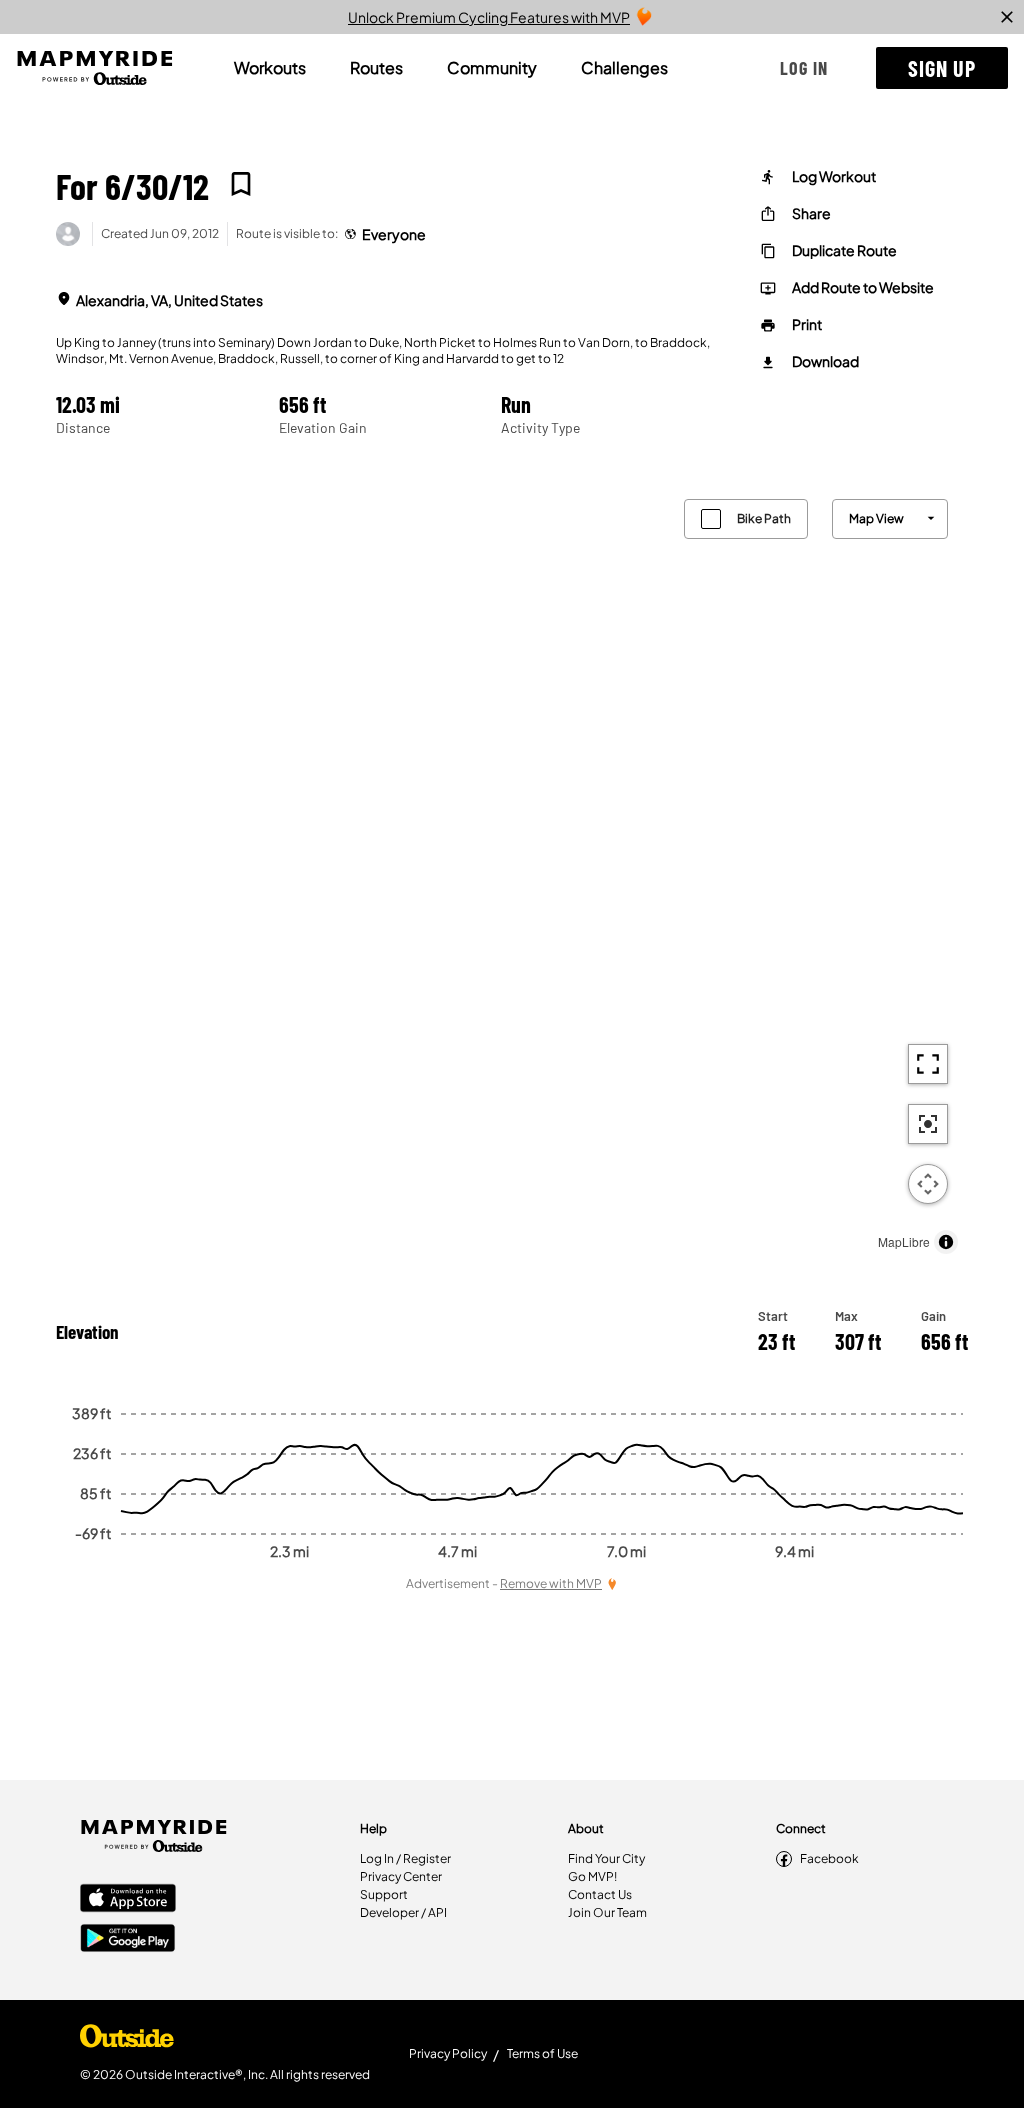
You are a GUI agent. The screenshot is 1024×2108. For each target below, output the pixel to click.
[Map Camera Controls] (928, 1184)
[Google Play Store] (128, 1940)
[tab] (270, 68)
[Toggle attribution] (946, 1242)
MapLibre (904, 1241)
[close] (1007, 17)
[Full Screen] (928, 1064)
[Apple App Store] (128, 1900)
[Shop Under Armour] (127, 2041)
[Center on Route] (928, 1124)
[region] (512, 871)
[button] (804, 68)
